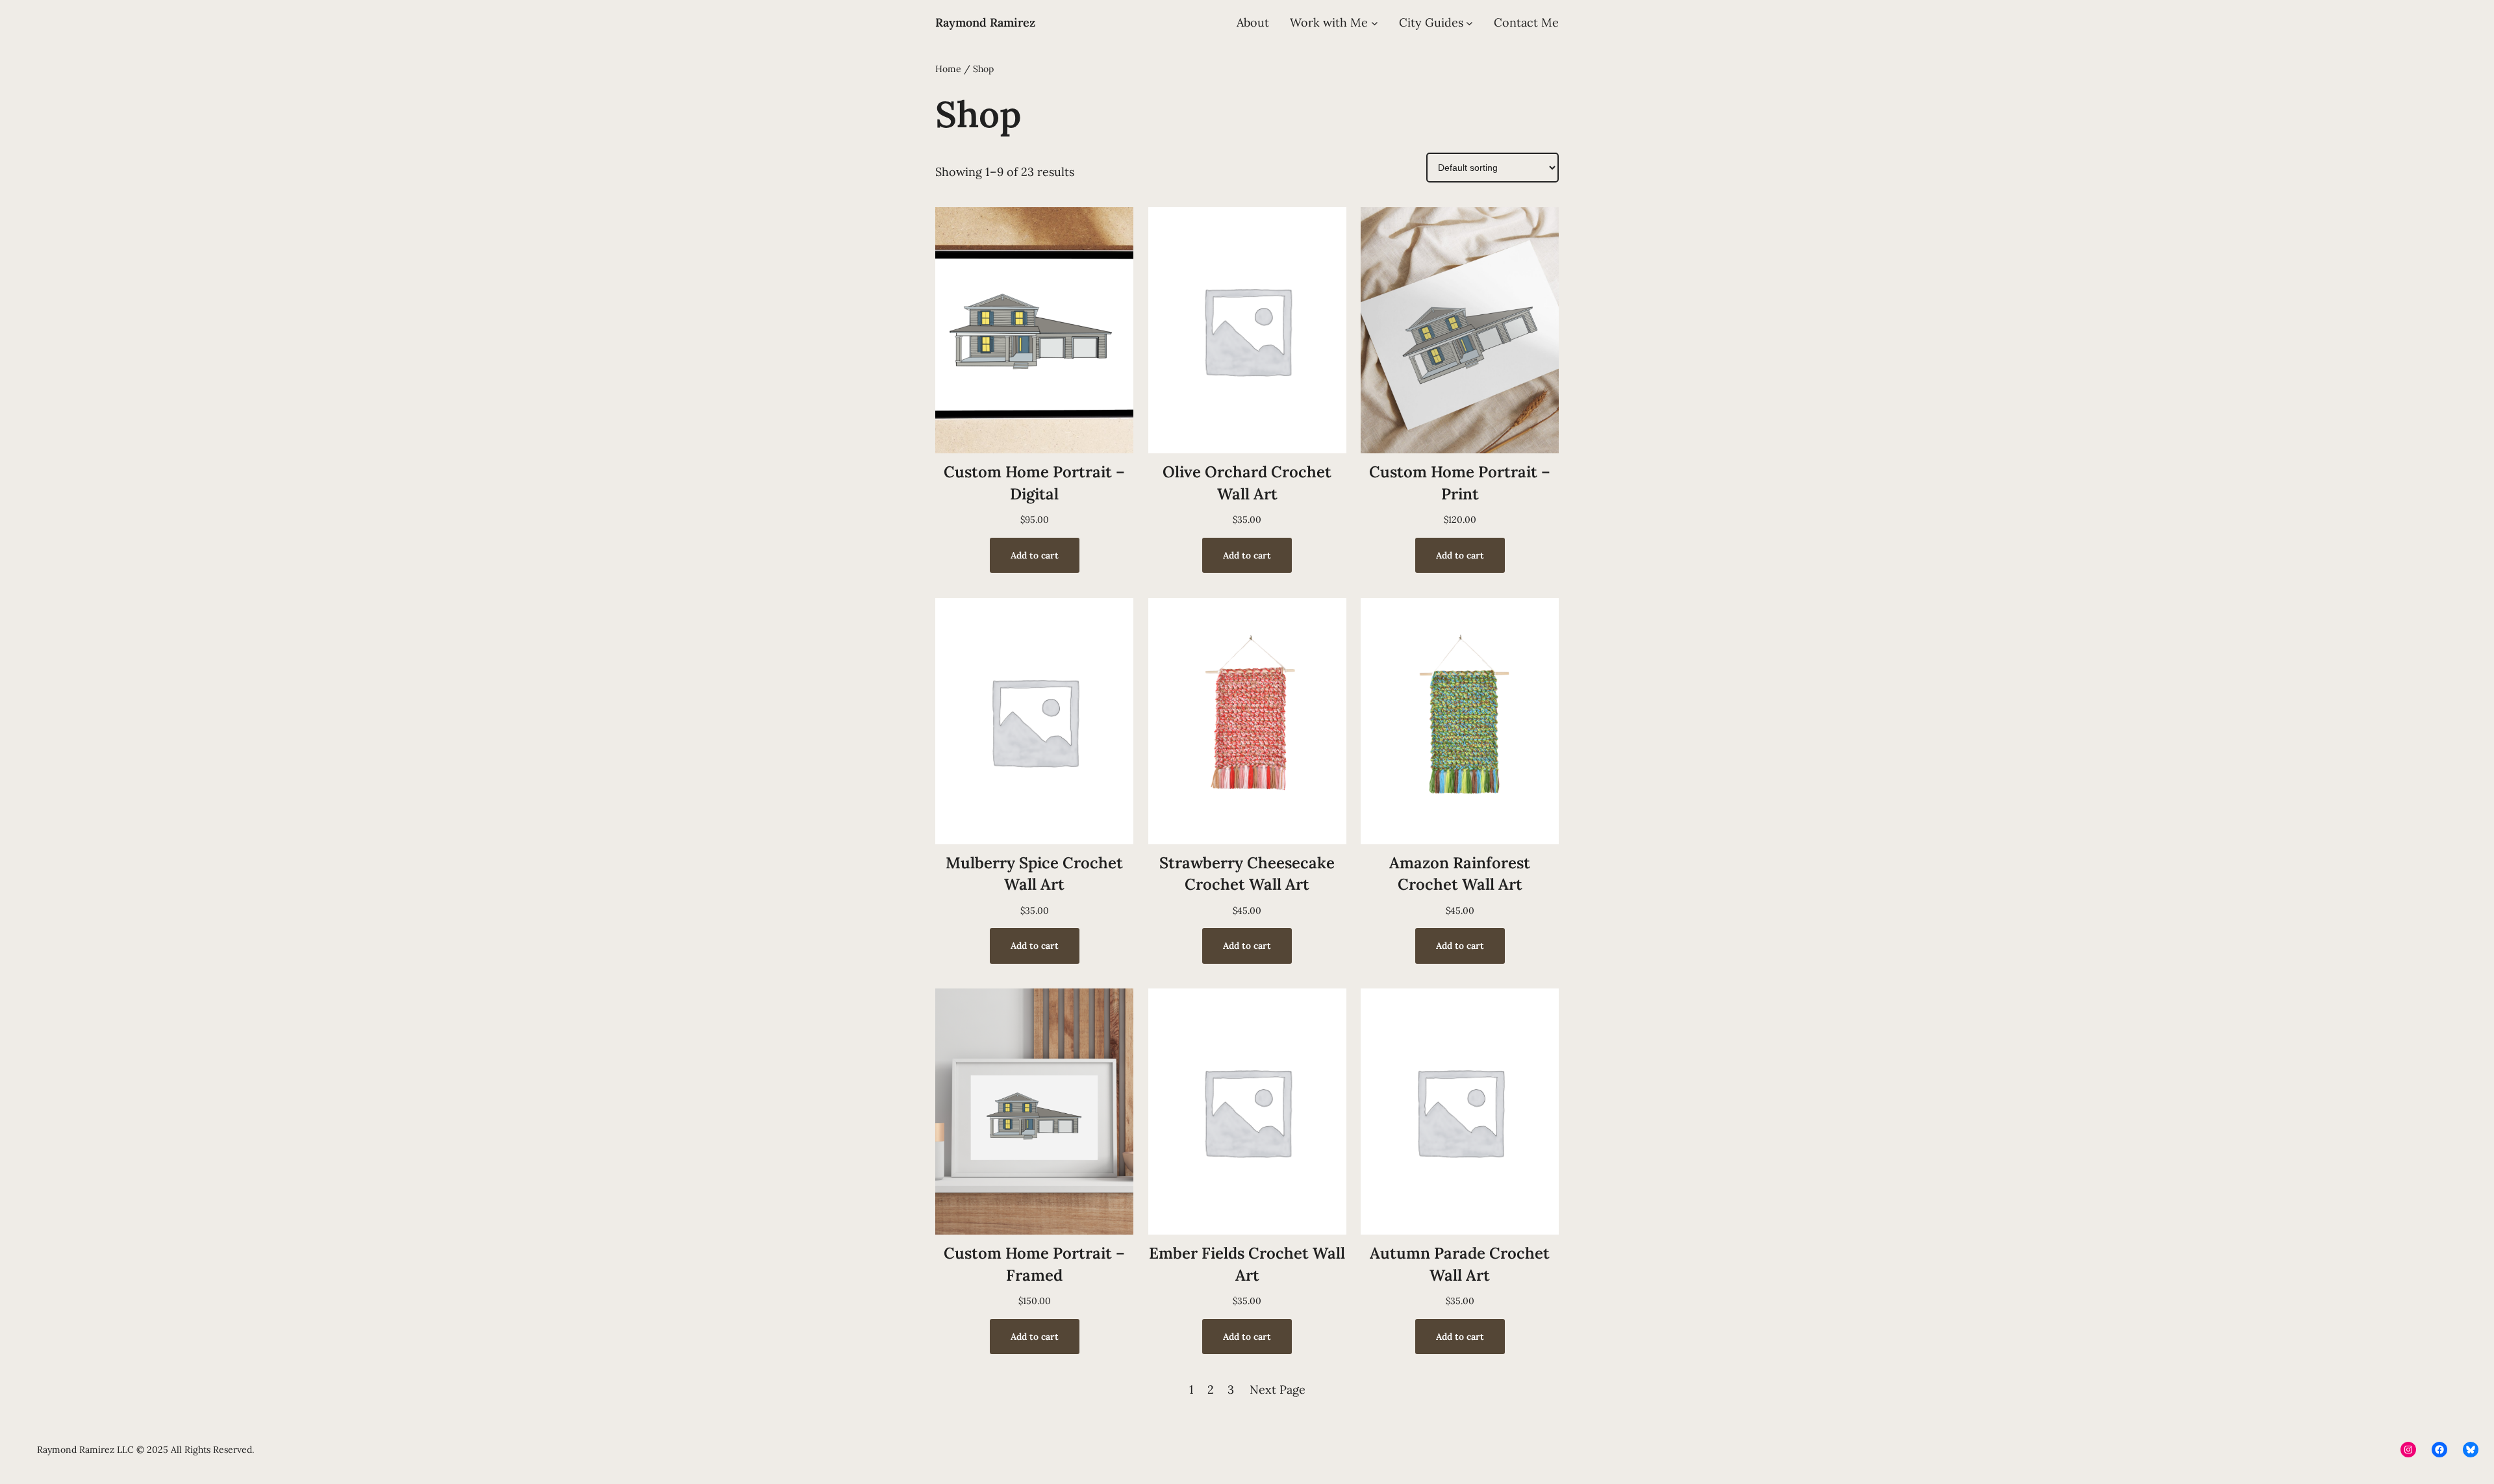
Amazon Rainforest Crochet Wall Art (1460, 874)
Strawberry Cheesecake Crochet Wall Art (1247, 874)
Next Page (1278, 1390)
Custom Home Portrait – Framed (1034, 1264)
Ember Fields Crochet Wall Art (1247, 1264)
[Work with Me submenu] (1375, 23)
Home (948, 69)
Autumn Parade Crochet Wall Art (1460, 1264)
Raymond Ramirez (985, 22)
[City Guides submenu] (1469, 23)
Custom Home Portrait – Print (1460, 483)
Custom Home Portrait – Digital (1034, 483)
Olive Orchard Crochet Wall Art (1247, 483)
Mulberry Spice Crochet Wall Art (1034, 874)
